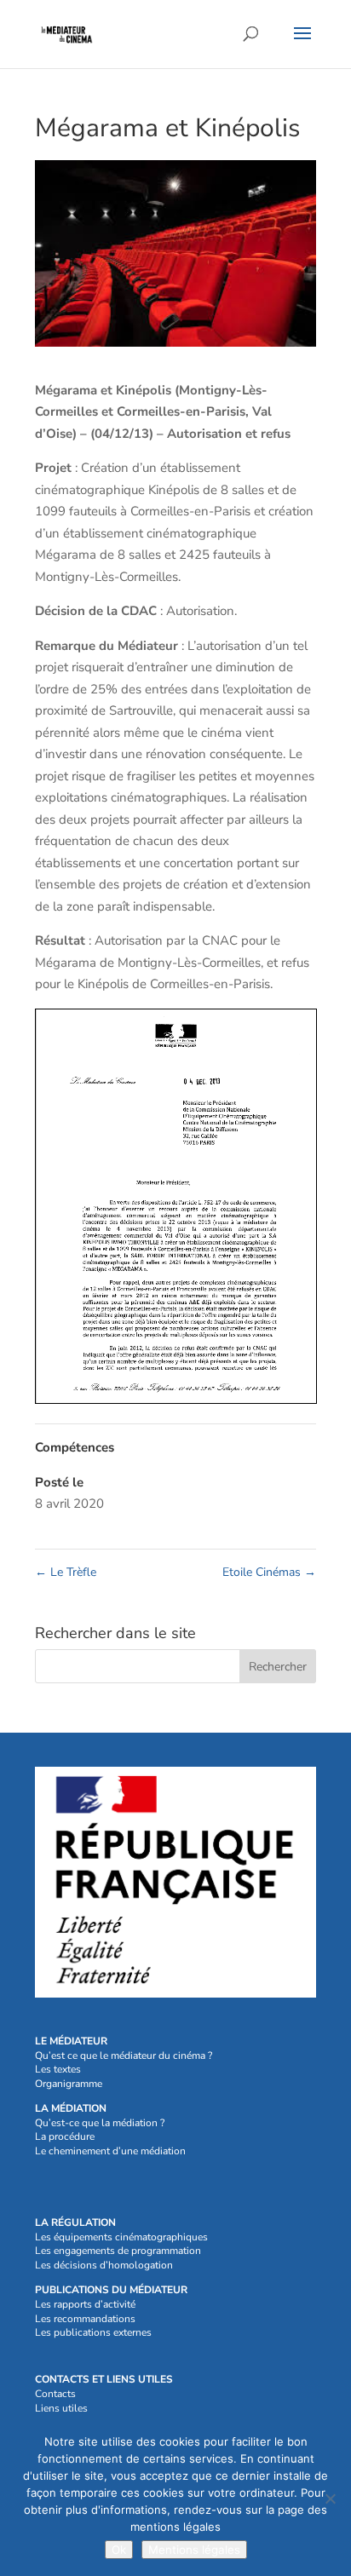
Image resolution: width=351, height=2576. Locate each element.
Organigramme (69, 2084)
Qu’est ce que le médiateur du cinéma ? (124, 2056)
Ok (119, 2550)
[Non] (330, 2498)
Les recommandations (85, 2319)
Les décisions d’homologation (104, 2265)
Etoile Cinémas (269, 1572)
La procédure (65, 2136)
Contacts (55, 2394)
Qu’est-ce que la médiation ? (100, 2123)
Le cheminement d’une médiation (110, 2151)
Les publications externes (93, 2332)
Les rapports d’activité (85, 2304)
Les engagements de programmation (118, 2251)
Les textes (58, 2069)
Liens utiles (61, 2408)
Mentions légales (194, 2550)
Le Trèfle (66, 1572)
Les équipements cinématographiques (121, 2237)
